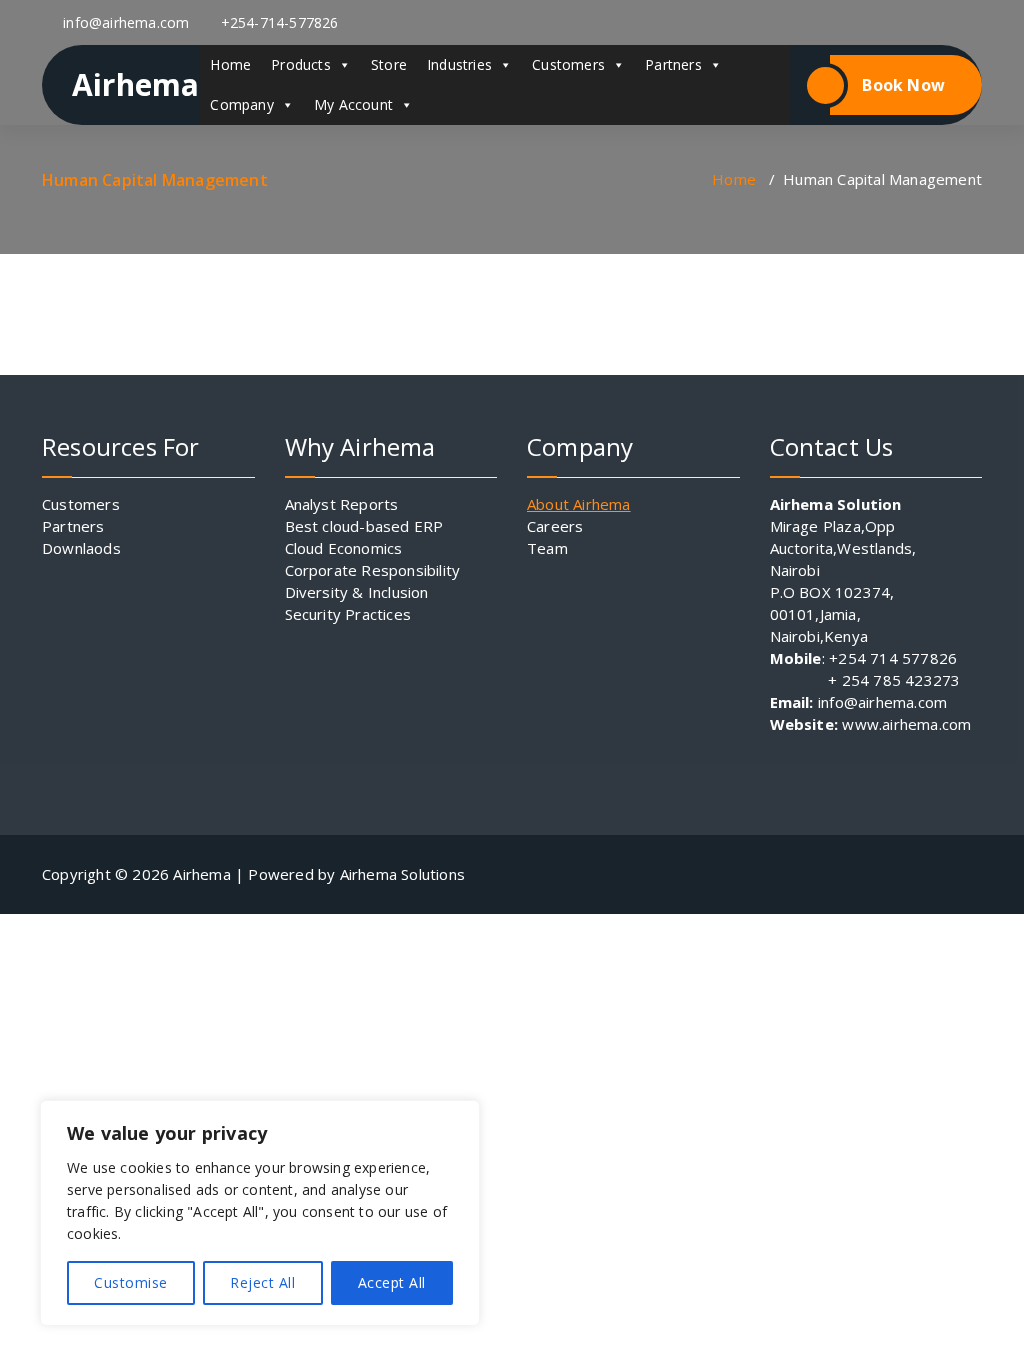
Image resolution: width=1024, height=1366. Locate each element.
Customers (568, 64)
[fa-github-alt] (918, 23)
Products (301, 64)
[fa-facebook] (672, 23)
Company (241, 104)
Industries (459, 64)
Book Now (903, 85)
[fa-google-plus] (819, 23)
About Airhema (579, 504)
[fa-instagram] (869, 23)
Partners (673, 64)
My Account (353, 104)
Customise (131, 1282)
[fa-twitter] (770, 23)
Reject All (262, 1282)
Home (230, 64)
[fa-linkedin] (721, 23)
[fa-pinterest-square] (967, 23)
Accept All (392, 1282)
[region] (260, 1213)
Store (389, 64)
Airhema (135, 85)
